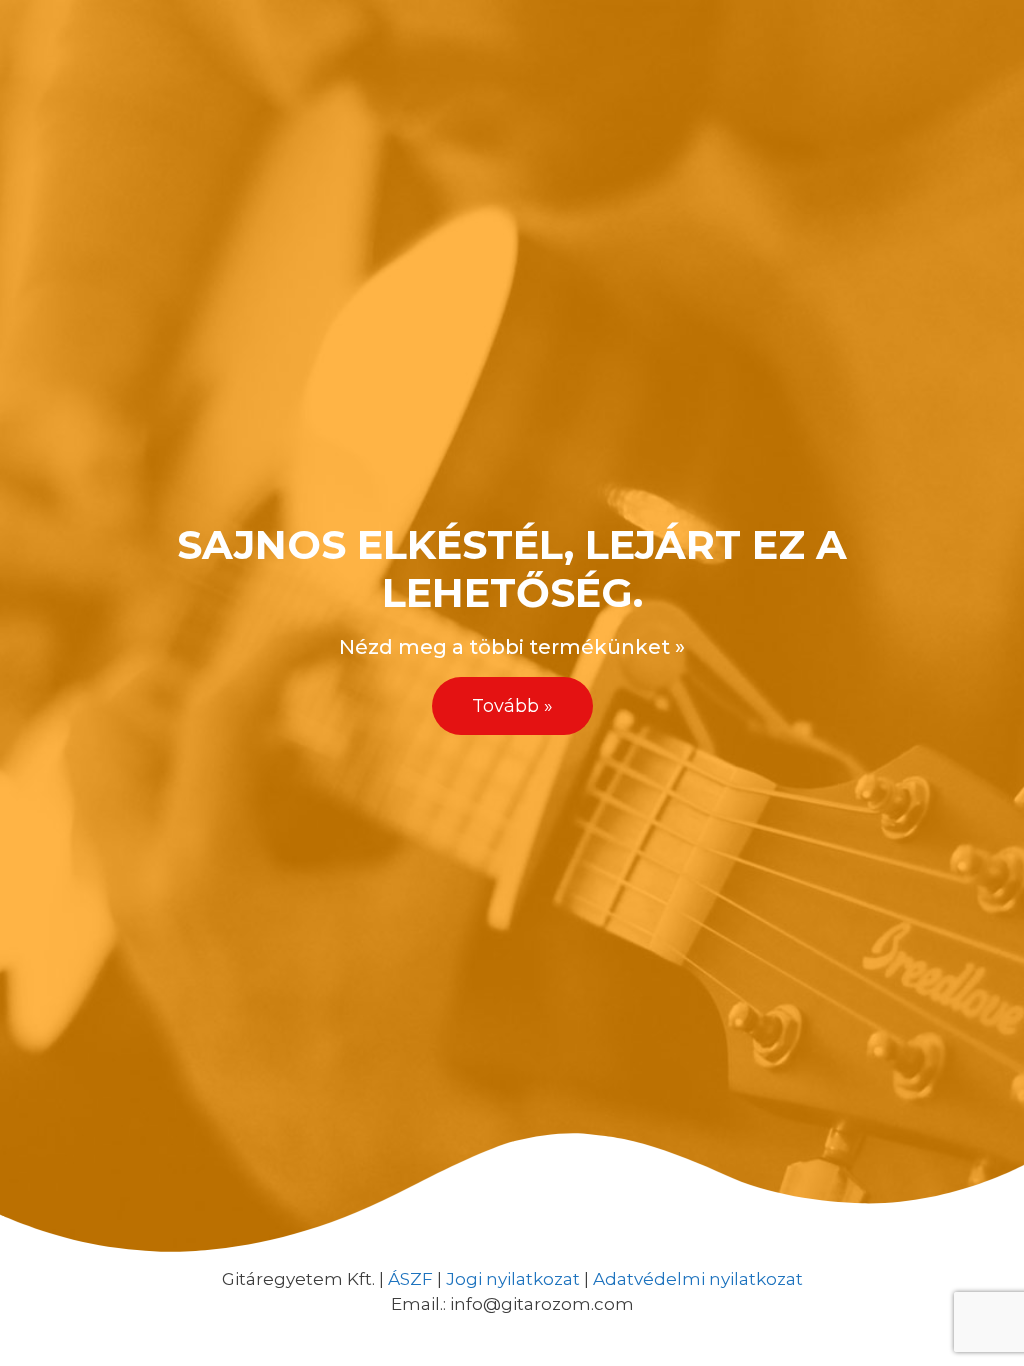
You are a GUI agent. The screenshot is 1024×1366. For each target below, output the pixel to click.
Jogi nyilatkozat (513, 1279)
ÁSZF (410, 1279)
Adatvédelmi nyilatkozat (698, 1279)
